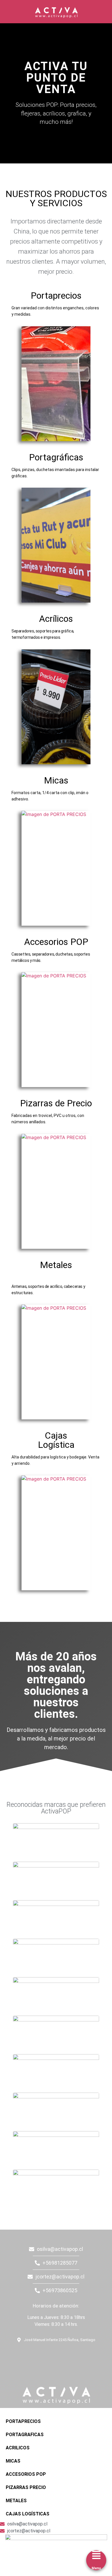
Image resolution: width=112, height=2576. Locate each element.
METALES (16, 2501)
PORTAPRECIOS (23, 2421)
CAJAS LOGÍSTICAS (28, 2514)
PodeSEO (40, 2355)
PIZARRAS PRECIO (26, 2487)
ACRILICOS (18, 2448)
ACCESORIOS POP (26, 2474)
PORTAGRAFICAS (25, 2435)
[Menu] (96, 2555)
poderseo (7, 2232)
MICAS (13, 2461)
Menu (96, 2568)
